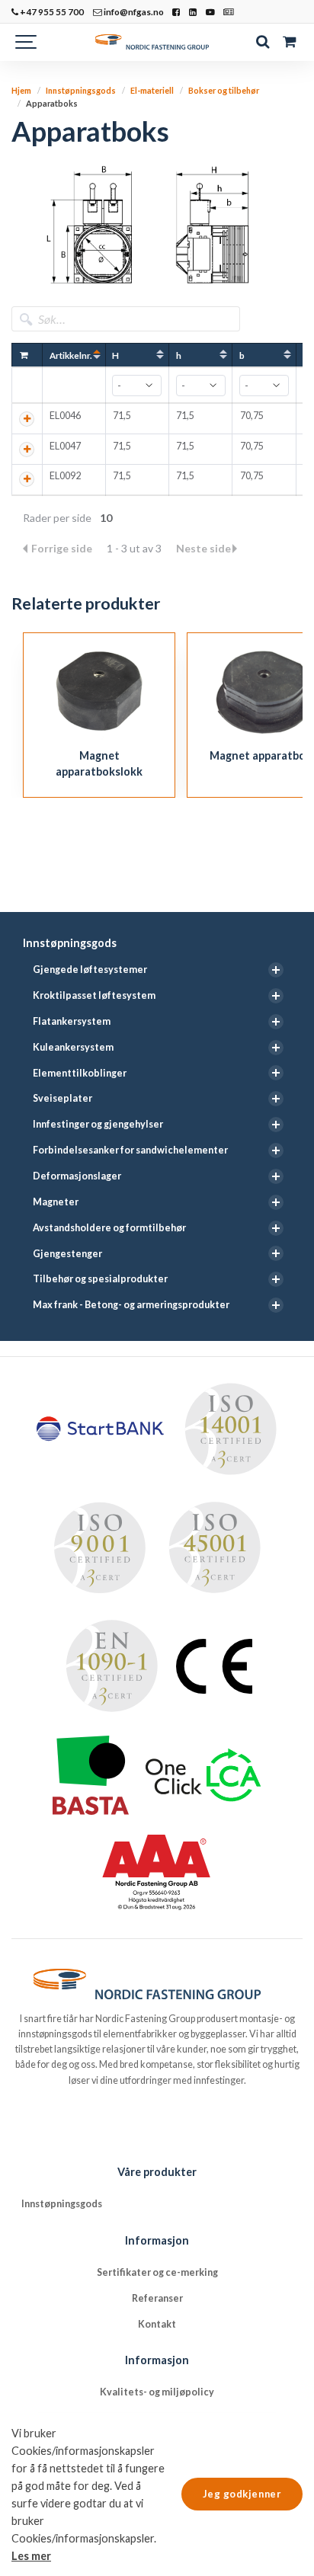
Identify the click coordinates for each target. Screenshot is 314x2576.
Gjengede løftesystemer (90, 970)
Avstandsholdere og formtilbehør (109, 1228)
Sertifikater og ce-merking (157, 2272)
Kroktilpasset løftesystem (94, 995)
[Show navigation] (27, 42)
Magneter (56, 1202)
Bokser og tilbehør (224, 90)
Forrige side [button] (63, 548)
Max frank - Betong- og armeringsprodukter (131, 1305)
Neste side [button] (203, 548)
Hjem (21, 90)
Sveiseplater (62, 1098)
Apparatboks (52, 103)
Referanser (157, 2298)
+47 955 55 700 (51, 11)
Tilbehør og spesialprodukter (100, 1279)
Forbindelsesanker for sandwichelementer (130, 1150)
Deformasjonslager (77, 1176)
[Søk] (263, 42)
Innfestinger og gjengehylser (98, 1124)
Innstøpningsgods (70, 943)
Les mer (31, 2556)
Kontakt (157, 2324)
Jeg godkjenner (242, 2494)
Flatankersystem (72, 1021)
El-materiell (152, 90)
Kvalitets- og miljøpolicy (157, 2392)
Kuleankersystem (73, 1047)
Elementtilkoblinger (80, 1073)
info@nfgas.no (133, 11)
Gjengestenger (67, 1254)
